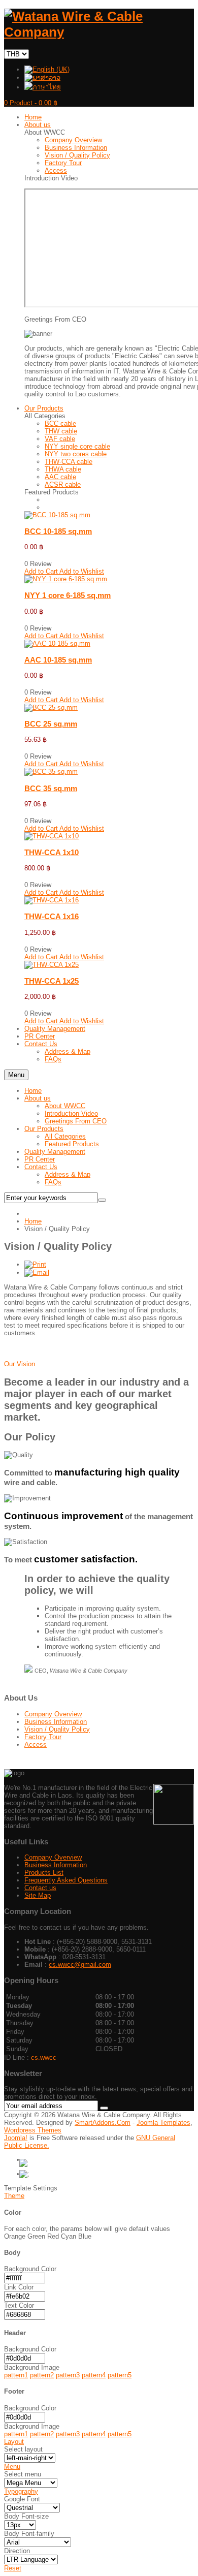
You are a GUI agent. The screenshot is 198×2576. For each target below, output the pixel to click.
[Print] (35, 1264)
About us (38, 1098)
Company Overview (73, 140)
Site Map (38, 1895)
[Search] (102, 1200)
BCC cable (60, 423)
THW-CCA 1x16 (52, 916)
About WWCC (65, 1106)
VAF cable (60, 439)
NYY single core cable (77, 446)
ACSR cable (63, 484)
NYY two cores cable (76, 454)
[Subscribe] (104, 2108)
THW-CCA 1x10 (52, 852)
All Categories (65, 1136)
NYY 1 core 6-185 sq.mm (68, 595)
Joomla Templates (163, 2123)
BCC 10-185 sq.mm (58, 531)
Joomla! (16, 2138)
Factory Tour (63, 163)
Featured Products (72, 1144)
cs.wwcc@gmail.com (80, 1965)
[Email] (37, 1273)
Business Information (76, 148)
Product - (31, 103)
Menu (16, 1075)
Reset (13, 2568)
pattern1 (16, 2375)
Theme (14, 2196)
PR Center (40, 1159)
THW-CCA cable (69, 462)
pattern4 (94, 2375)
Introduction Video (71, 1113)
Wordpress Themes (33, 2130)
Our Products (44, 1129)
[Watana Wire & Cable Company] (99, 32)
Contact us (40, 1888)
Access (56, 170)
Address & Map (68, 1174)
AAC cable (60, 477)
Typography (21, 2491)
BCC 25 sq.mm (51, 724)
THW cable (61, 431)
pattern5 (120, 2375)
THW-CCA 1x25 (52, 981)
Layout (14, 2442)
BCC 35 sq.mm (51, 788)
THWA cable (63, 469)
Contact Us (41, 1167)
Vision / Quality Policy (77, 155)
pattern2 (42, 2375)
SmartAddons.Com (103, 2123)
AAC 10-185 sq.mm (58, 660)
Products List (44, 1873)
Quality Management (55, 1152)
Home (33, 1091)
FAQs (53, 1182)
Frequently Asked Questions (66, 1880)
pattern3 (68, 2375)
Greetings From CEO (76, 1121)
